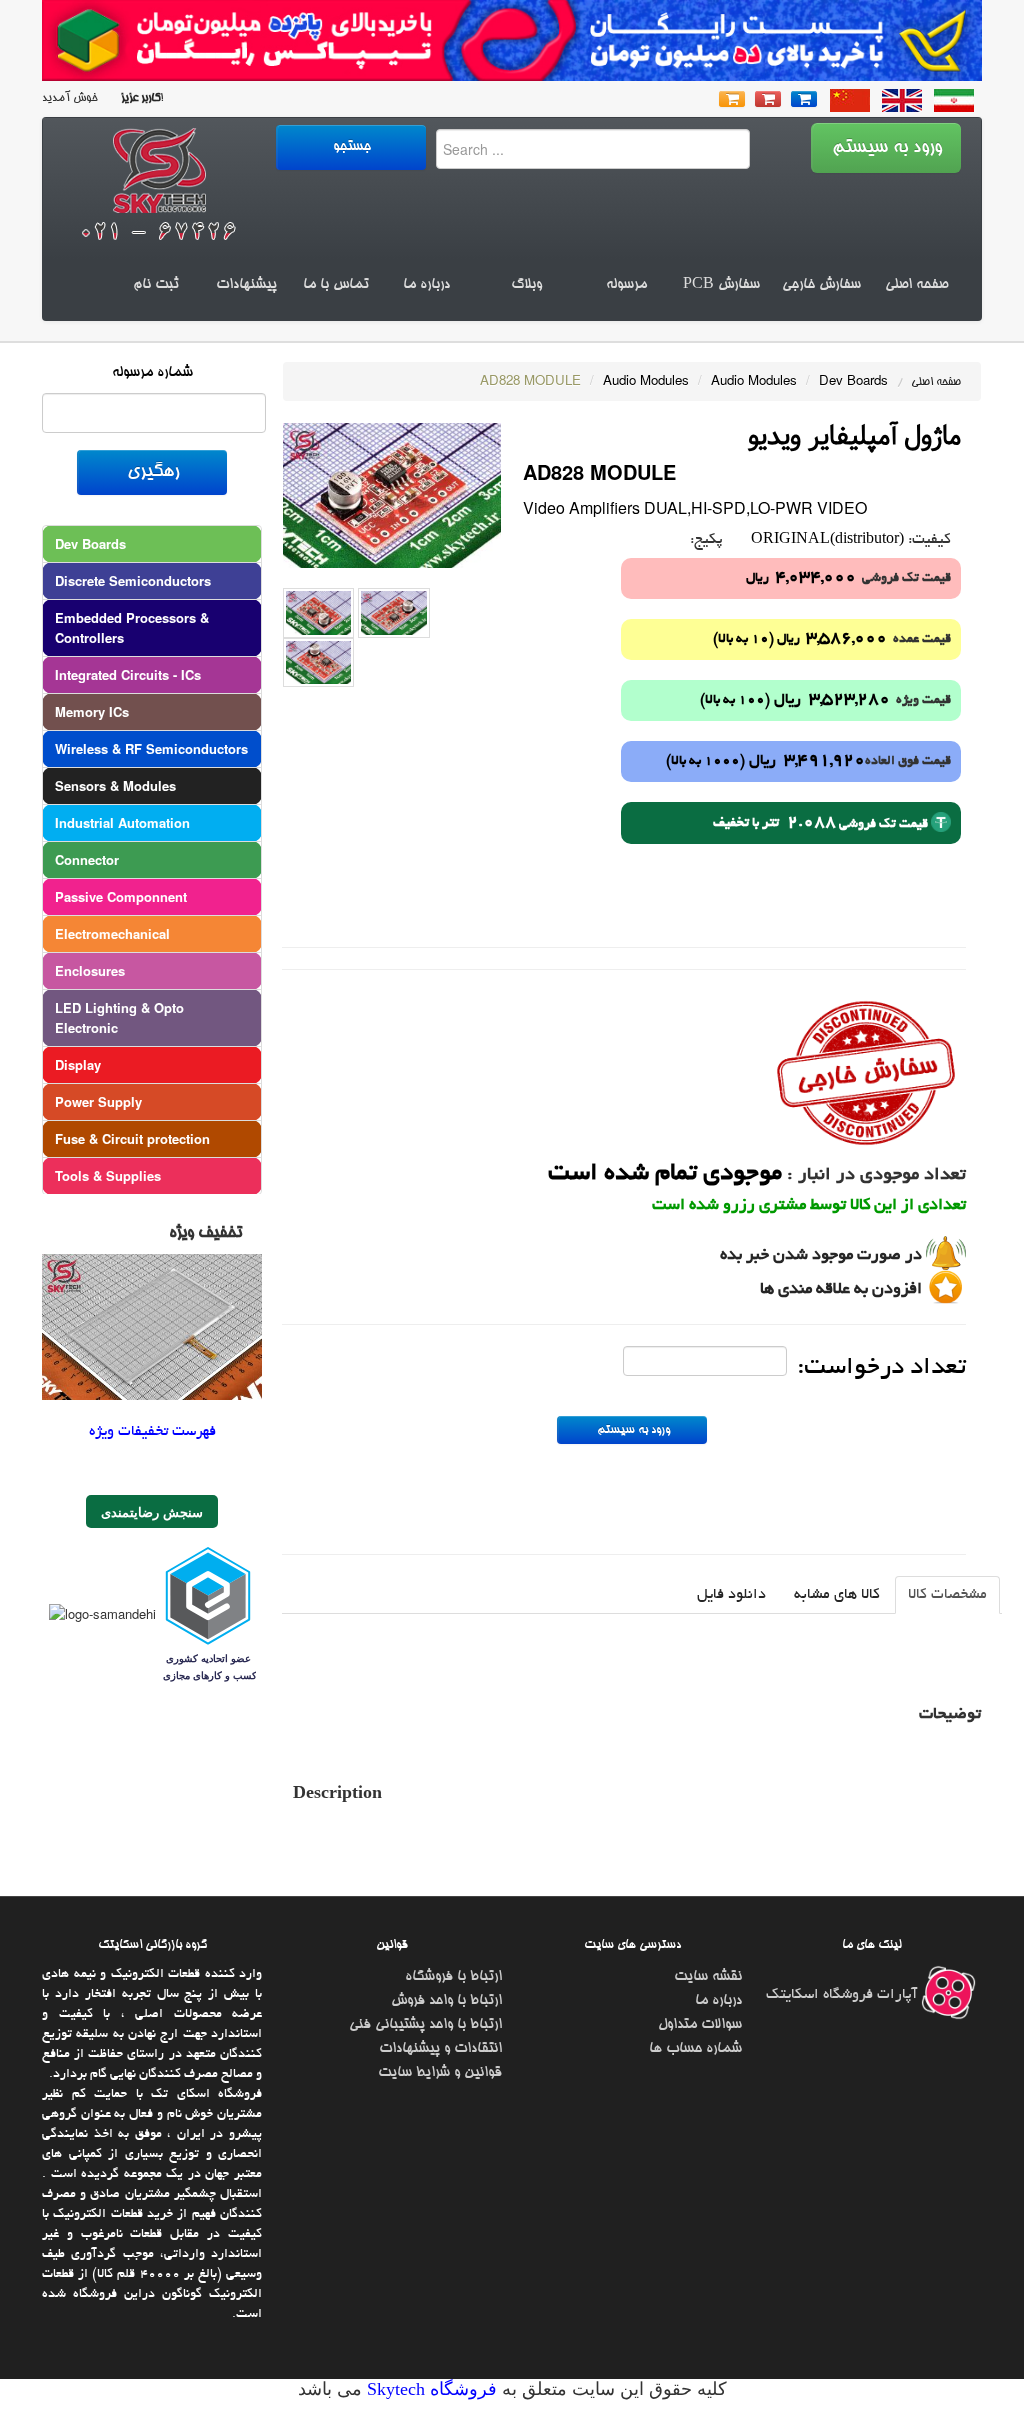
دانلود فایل (731, 1595)
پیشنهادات (246, 285)
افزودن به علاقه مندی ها (841, 1290)
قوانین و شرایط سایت (440, 2073)
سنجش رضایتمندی (152, 1511)
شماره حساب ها (695, 2049)
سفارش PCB (721, 285)
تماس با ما (336, 285)
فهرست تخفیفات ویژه (152, 1432)
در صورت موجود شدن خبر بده (821, 1256)
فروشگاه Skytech (429, 2389)
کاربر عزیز (139, 98)
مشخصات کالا (947, 1595)
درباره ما (426, 285)
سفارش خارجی (821, 285)
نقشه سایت (708, 1977)
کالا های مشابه (837, 1595)
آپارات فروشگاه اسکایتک (843, 1995)
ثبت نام (156, 285)
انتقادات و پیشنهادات (440, 2049)
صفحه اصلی (916, 285)
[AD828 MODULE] (392, 493)
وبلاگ (526, 285)
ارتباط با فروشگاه (453, 1977)
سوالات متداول (700, 2025)
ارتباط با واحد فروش (446, 2001)
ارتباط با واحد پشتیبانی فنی (425, 2025)
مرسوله (626, 285)
